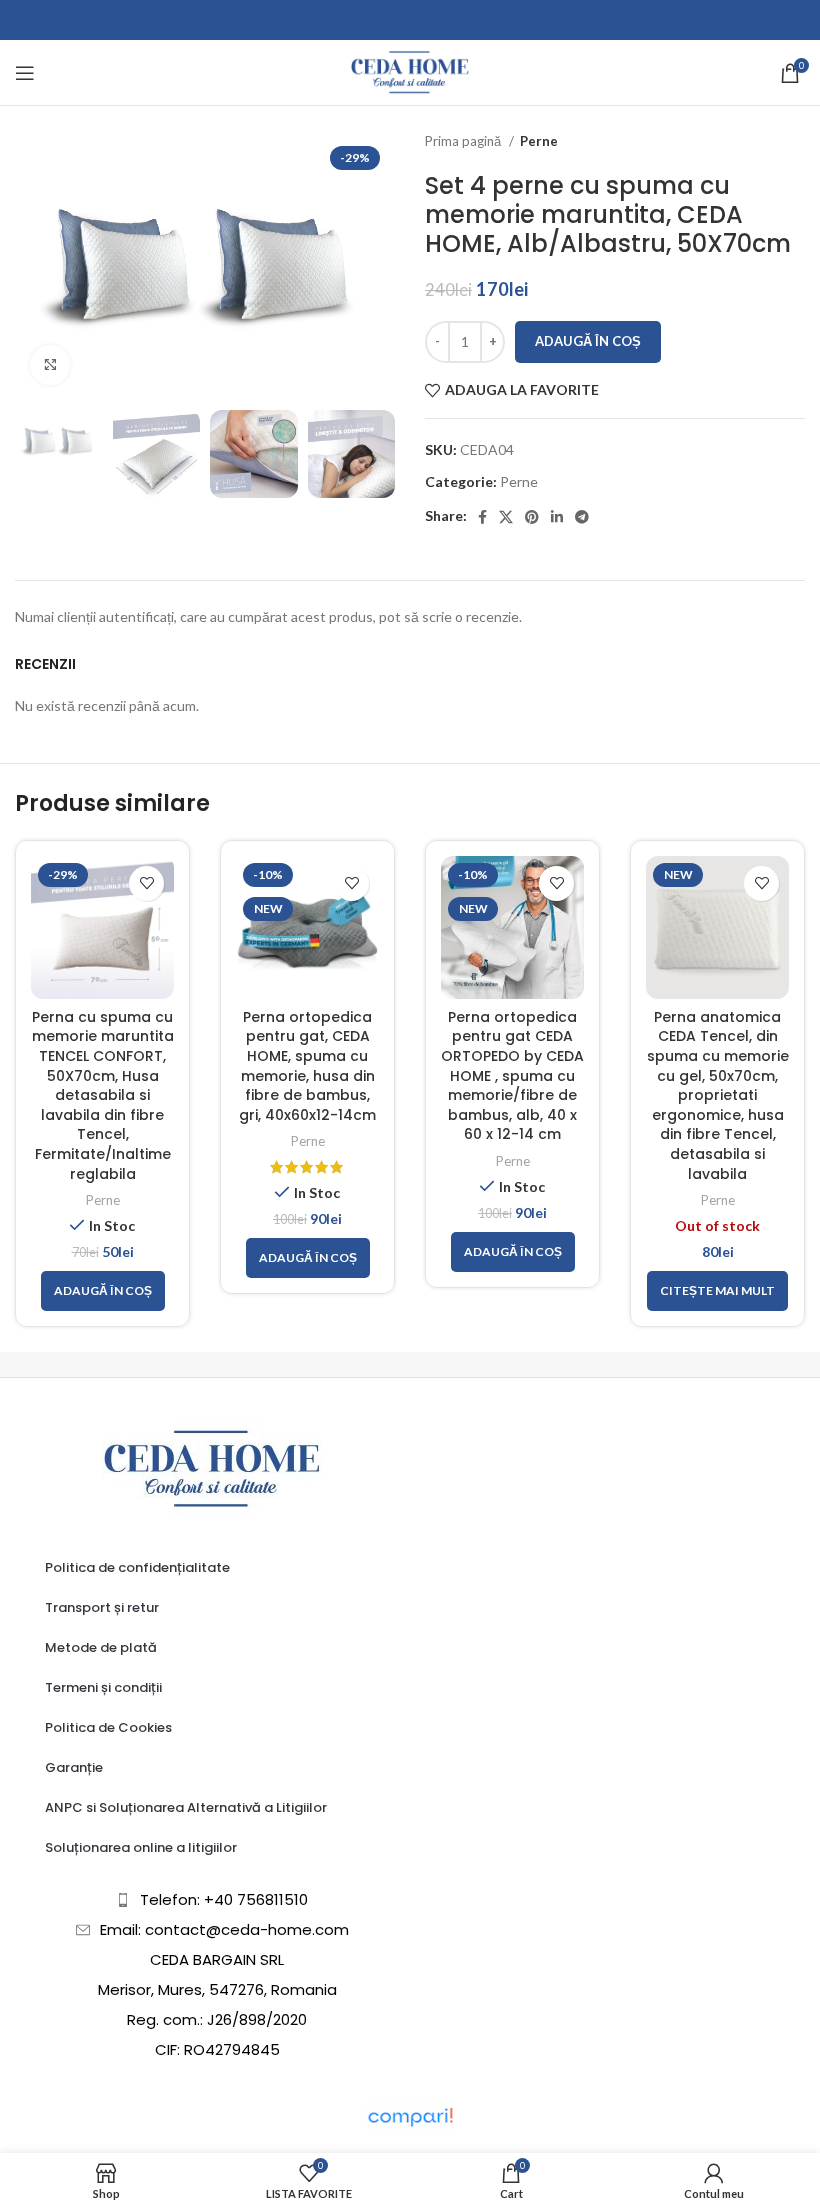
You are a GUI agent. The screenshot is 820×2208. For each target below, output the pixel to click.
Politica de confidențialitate (137, 1567)
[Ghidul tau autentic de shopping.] (410, 2115)
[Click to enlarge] (50, 365)
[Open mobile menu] (25, 73)
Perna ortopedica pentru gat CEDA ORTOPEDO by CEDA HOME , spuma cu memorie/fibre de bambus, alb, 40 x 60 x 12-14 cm (512, 1076)
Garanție (74, 1767)
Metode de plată (101, 1647)
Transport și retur (102, 1607)
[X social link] (506, 517)
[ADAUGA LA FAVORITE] (146, 883)
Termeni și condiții (103, 1687)
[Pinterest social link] (532, 517)
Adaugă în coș (588, 341)
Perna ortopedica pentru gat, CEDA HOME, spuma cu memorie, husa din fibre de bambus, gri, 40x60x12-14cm (307, 1066)
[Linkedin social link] (557, 517)
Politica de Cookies (108, 1727)
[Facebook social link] (482, 517)
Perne (539, 141)
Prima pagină (464, 141)
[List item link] (212, 1900)
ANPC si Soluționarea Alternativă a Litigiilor (186, 1807)
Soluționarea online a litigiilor (141, 1847)
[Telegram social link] (582, 517)
